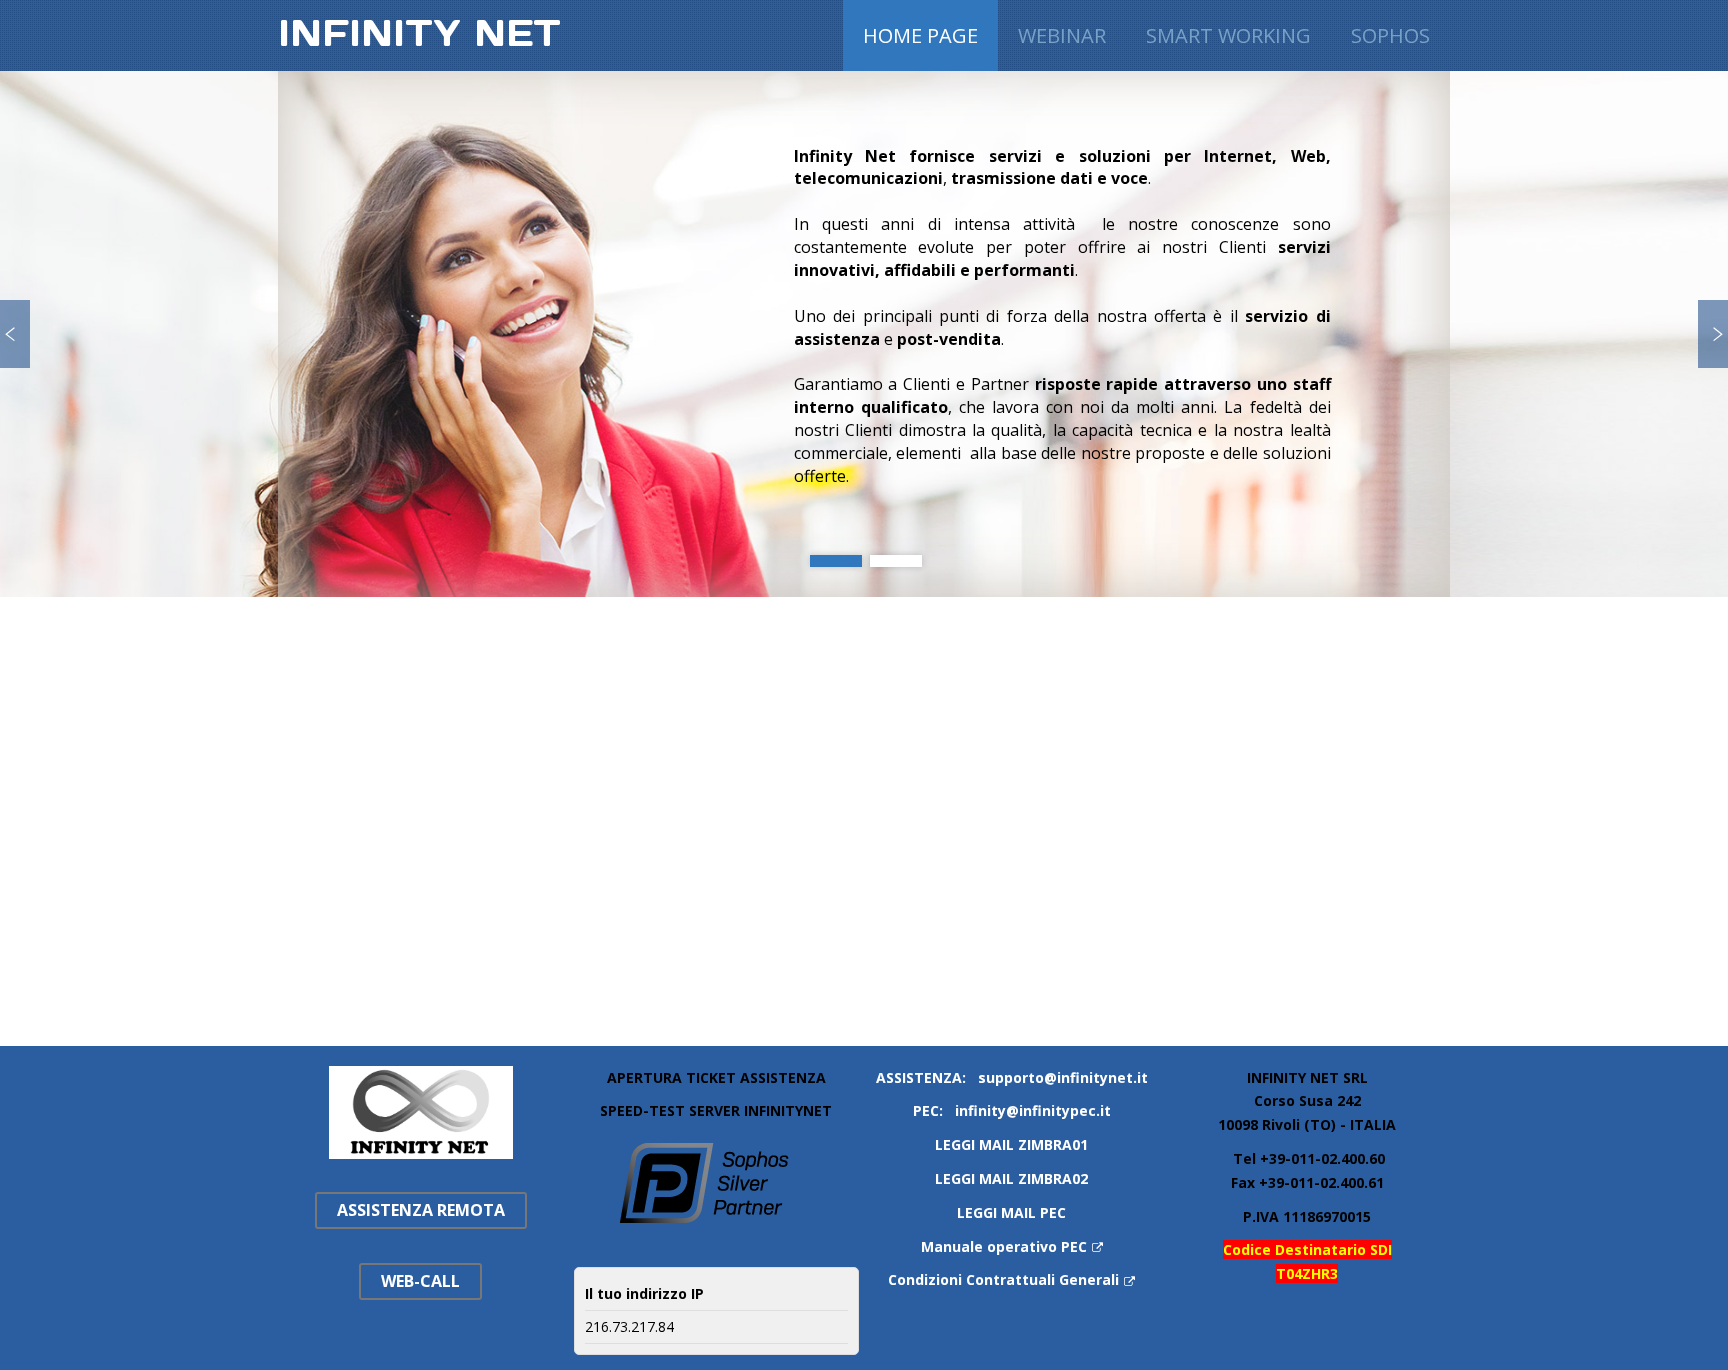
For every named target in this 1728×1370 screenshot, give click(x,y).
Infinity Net (419, 33)
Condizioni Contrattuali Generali (1003, 1279)
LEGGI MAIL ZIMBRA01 (1011, 1144)
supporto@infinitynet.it (1063, 1077)
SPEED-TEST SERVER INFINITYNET (716, 1110)
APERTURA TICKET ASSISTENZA (716, 1077)
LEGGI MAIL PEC (1011, 1212)
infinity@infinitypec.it (1033, 1110)
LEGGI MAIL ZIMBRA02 (1011, 1178)
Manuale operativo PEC (1004, 1246)
